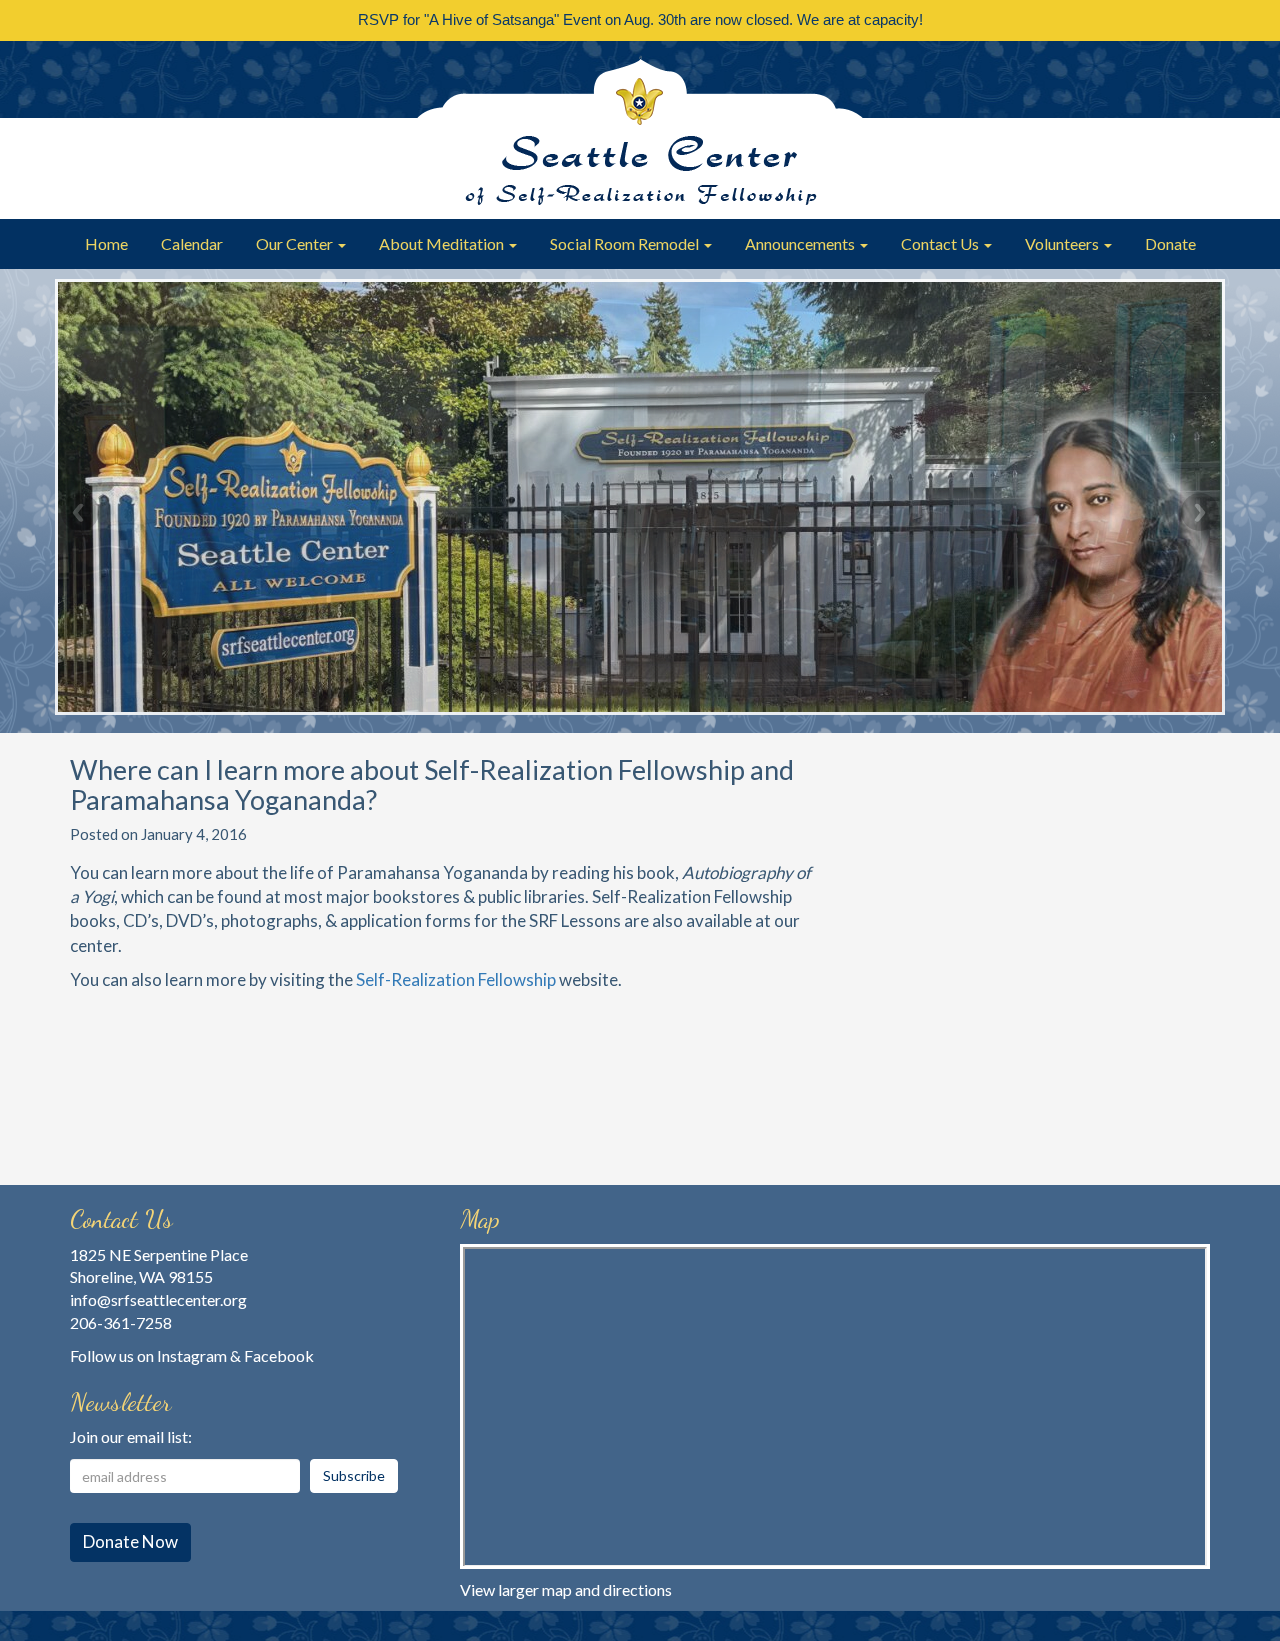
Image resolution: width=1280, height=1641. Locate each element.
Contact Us (941, 243)
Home (106, 243)
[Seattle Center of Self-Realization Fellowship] (640, 130)
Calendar (192, 243)
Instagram (192, 1355)
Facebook (279, 1355)
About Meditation (443, 243)
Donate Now (130, 1541)
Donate (1170, 243)
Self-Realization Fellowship (456, 979)
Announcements (801, 243)
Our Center (296, 243)
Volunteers (1063, 243)
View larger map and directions (566, 1589)
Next (1200, 512)
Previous (80, 512)
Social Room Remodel (626, 243)
